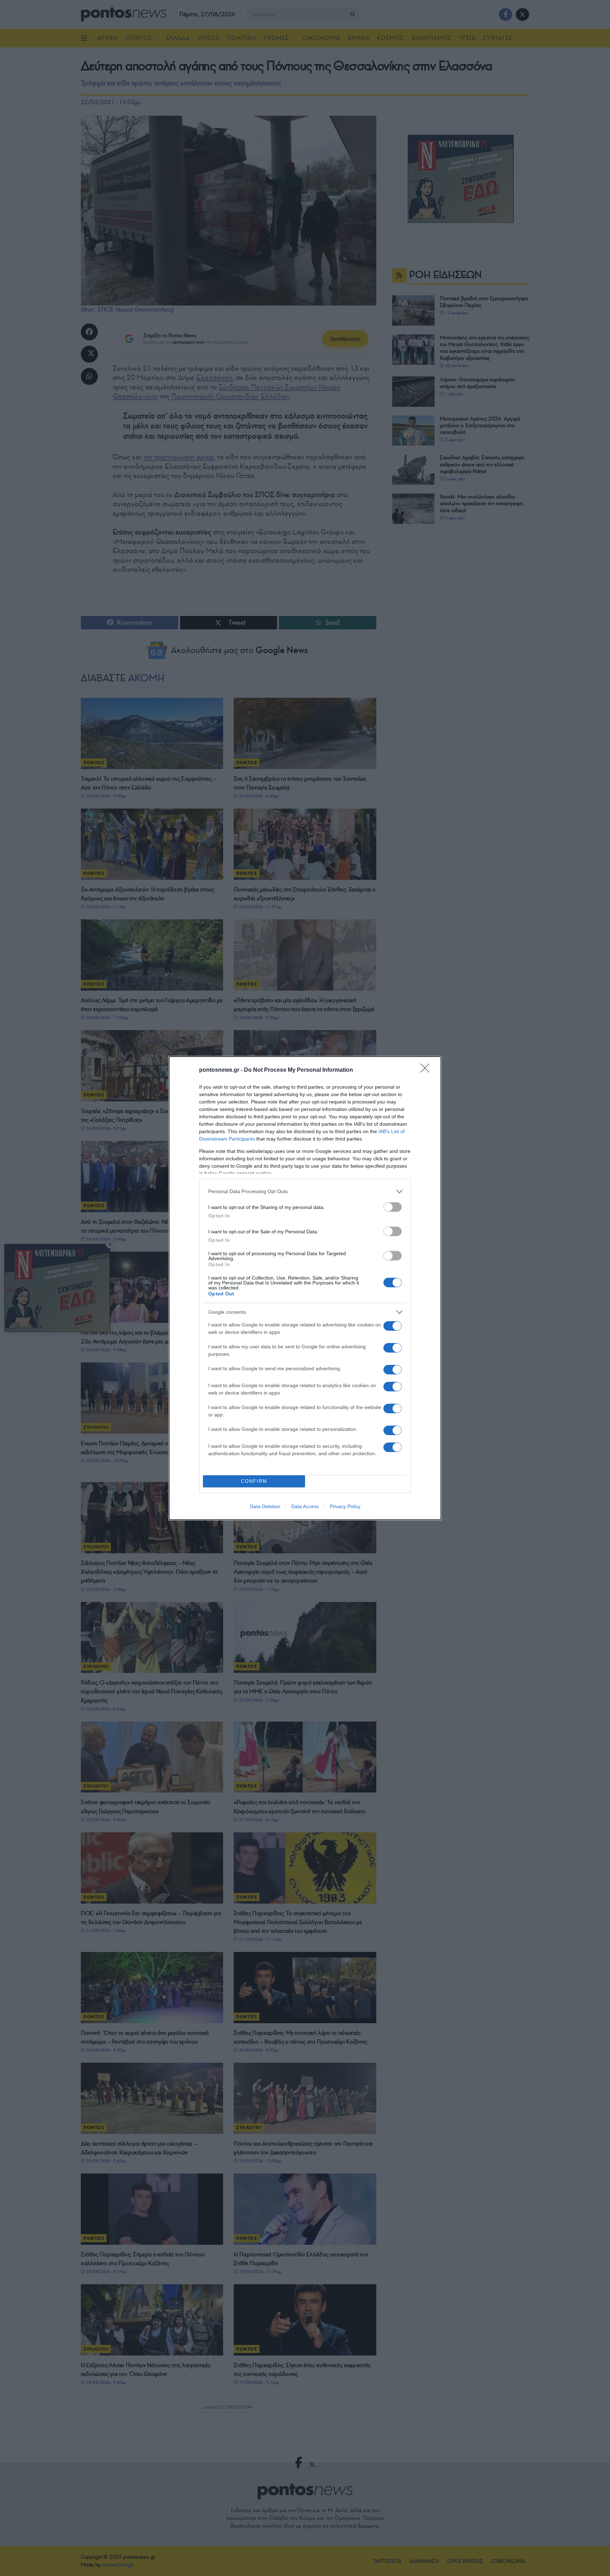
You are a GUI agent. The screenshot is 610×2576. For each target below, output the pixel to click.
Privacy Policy (345, 1506)
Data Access (305, 1506)
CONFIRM (254, 1481)
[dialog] (305, 1288)
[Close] (427, 1070)
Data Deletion (265, 1506)
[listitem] (305, 1192)
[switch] (393, 1207)
